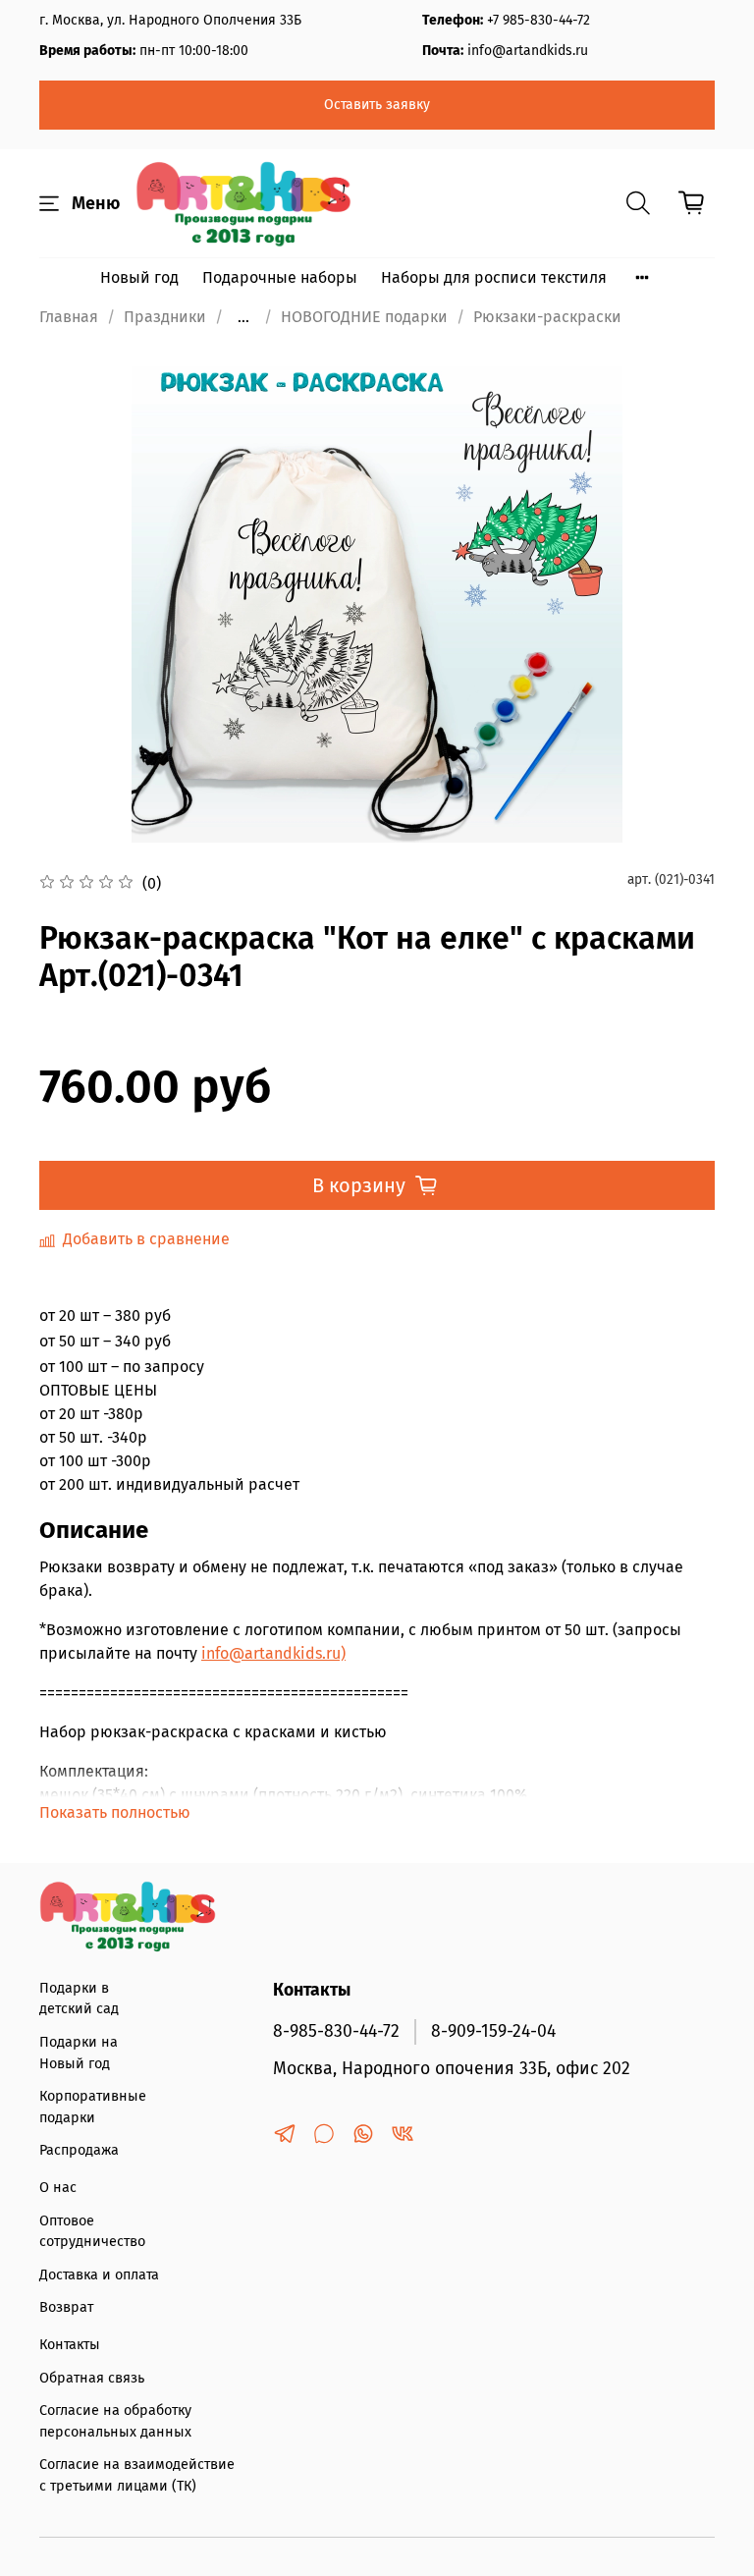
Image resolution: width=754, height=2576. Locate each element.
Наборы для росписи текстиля (494, 277)
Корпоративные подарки (93, 2107)
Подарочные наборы (280, 277)
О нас (58, 2188)
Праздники (165, 317)
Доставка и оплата (99, 2275)
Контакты (70, 2345)
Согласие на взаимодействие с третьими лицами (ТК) (137, 2475)
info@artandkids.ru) (273, 1653)
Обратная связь (92, 2378)
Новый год (139, 277)
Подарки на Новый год (79, 2053)
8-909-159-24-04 (493, 2031)
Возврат (66, 2307)
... (243, 317)
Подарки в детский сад (79, 1999)
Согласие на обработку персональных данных (115, 2421)
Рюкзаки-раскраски (547, 317)
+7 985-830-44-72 (539, 20)
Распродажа (79, 2150)
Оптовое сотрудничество (92, 2232)
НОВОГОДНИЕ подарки (364, 317)
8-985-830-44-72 (336, 2031)
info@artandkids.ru (528, 51)
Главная (69, 317)
